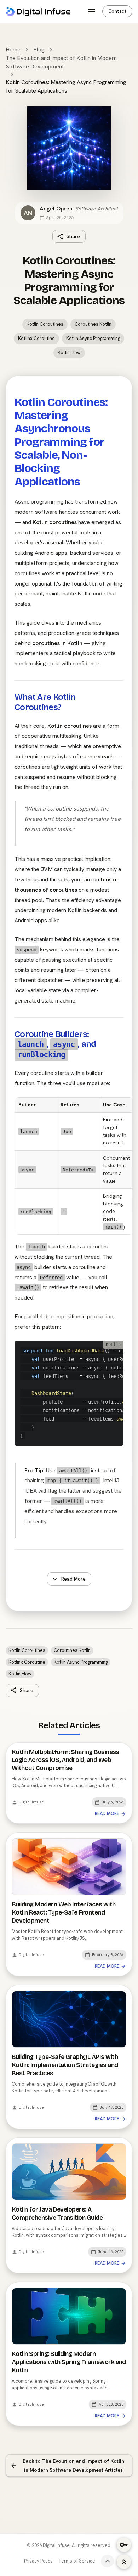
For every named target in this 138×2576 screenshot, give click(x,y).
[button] (45, 324)
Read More (73, 1579)
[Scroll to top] (107, 2561)
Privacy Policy (38, 2561)
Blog (39, 50)
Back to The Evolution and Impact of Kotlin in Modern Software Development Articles (73, 2465)
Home (13, 50)
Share (73, 236)
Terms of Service (77, 2561)
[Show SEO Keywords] (124, 2545)
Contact (117, 11)
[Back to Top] (124, 2562)
